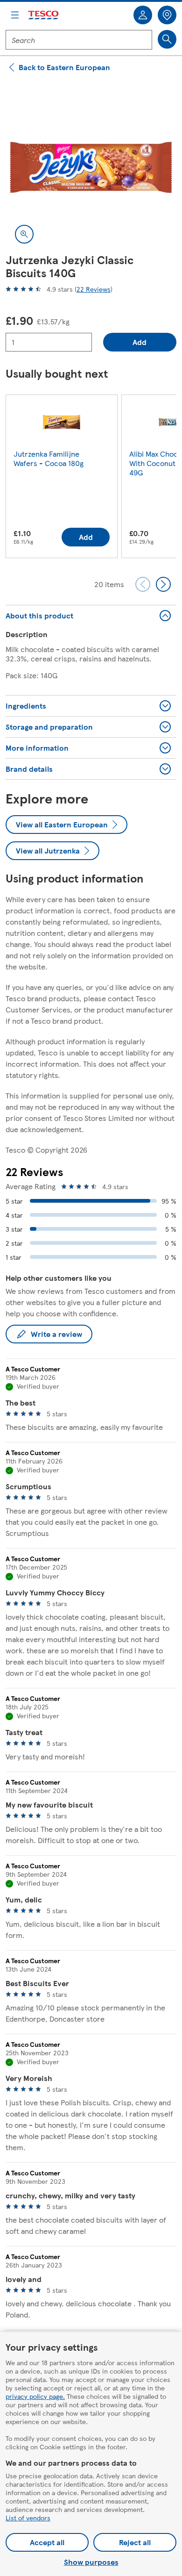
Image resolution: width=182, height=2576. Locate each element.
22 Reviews (94, 289)
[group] (62, 478)
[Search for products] (167, 39)
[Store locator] (167, 15)
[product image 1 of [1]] (91, 167)
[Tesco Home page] (44, 15)
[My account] (143, 15)
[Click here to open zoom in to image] (24, 234)
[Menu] (15, 15)
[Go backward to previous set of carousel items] (143, 584)
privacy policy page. (35, 2396)
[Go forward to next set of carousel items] (163, 584)
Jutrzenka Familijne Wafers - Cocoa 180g (49, 458)
